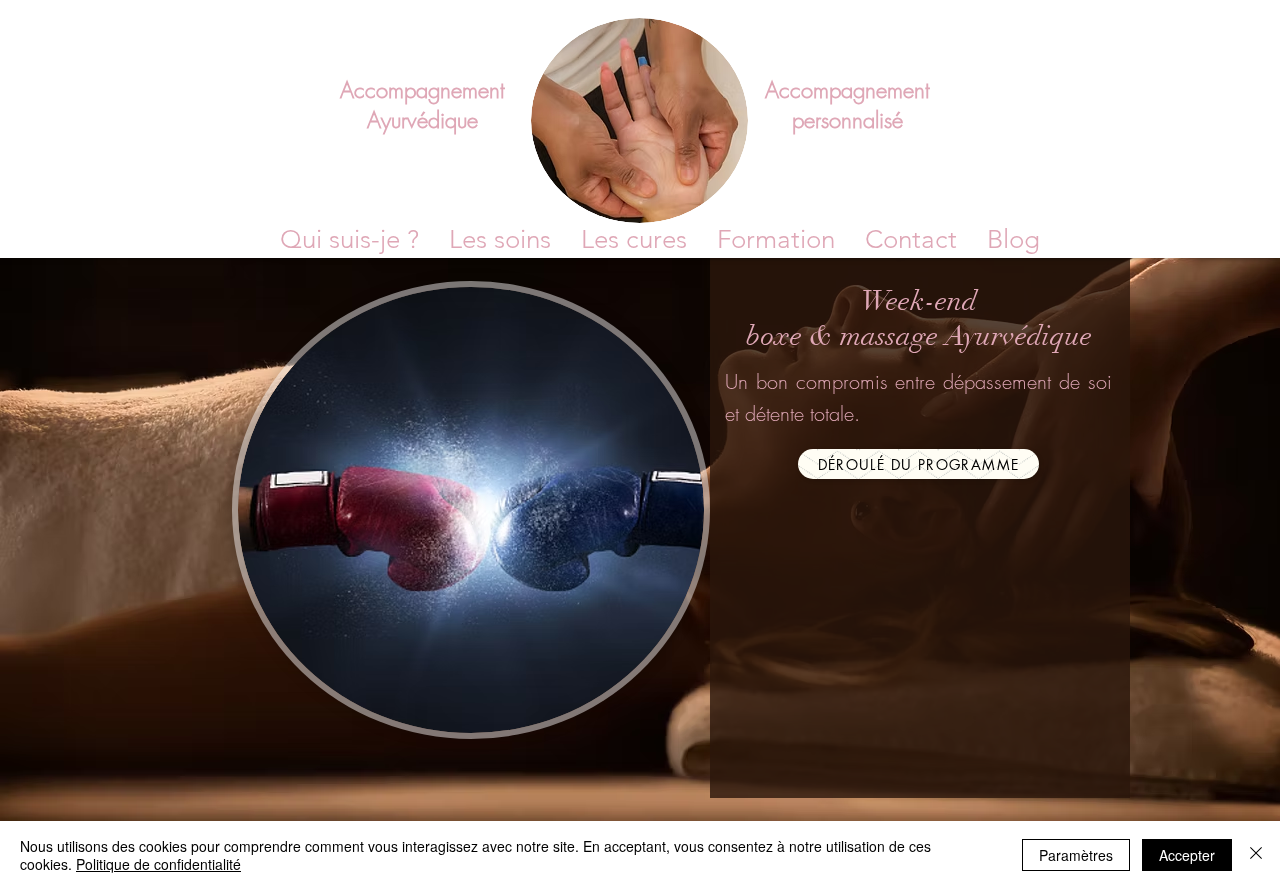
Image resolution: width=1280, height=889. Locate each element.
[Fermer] (1256, 855)
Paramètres (1076, 855)
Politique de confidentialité (158, 864)
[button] (776, 240)
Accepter (1187, 855)
